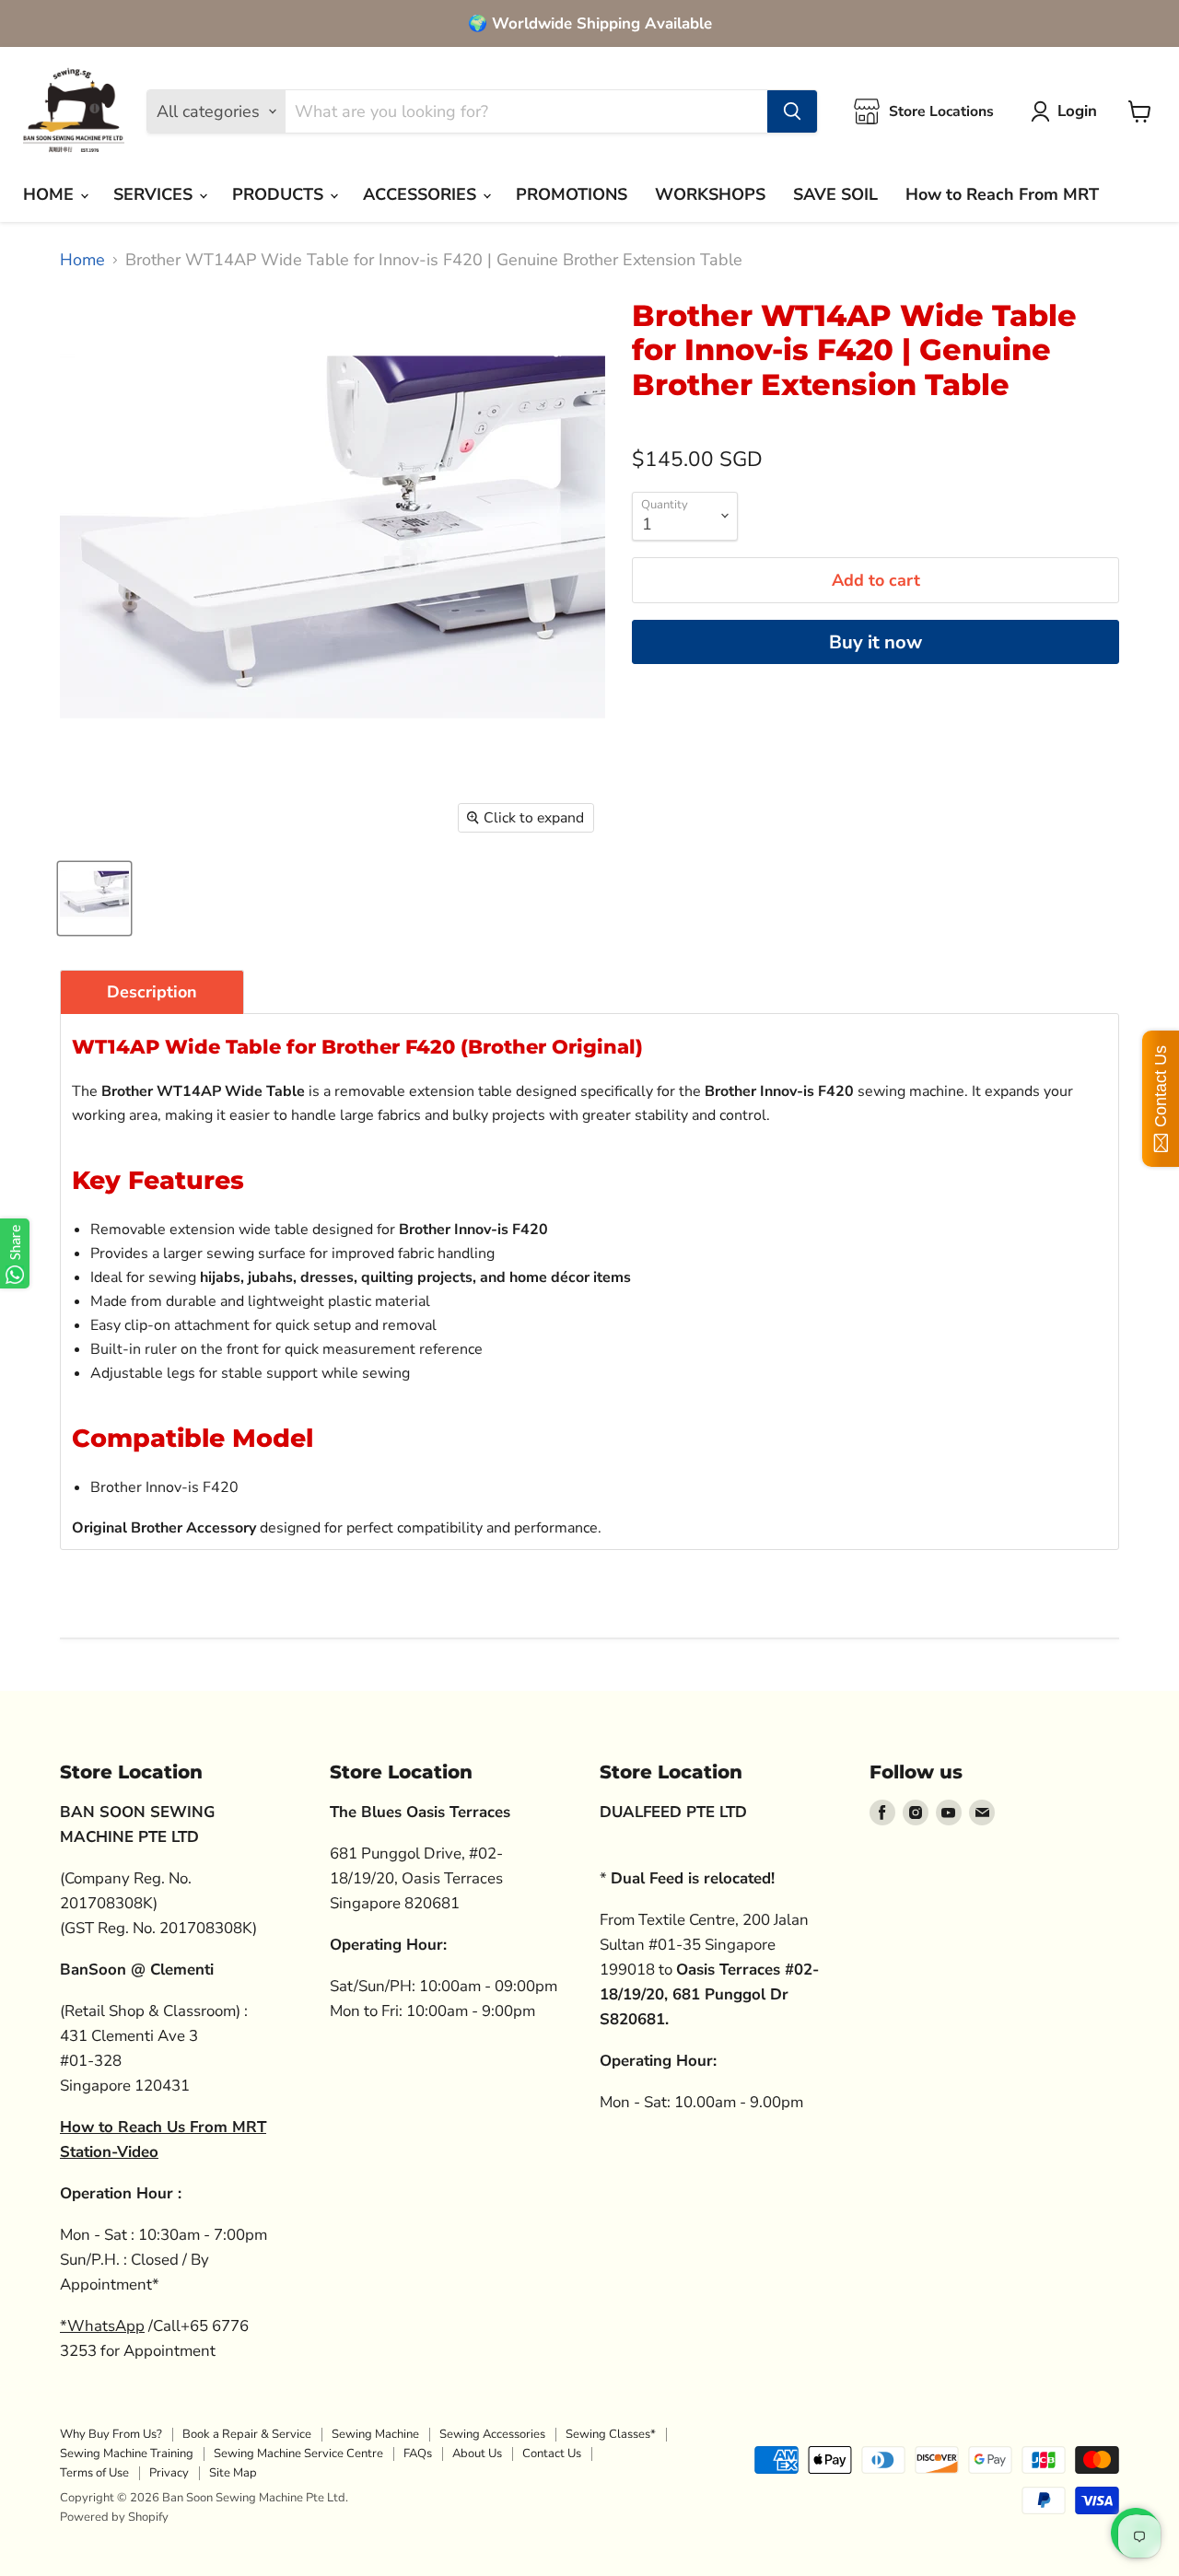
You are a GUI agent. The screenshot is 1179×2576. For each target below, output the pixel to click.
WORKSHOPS (710, 194)
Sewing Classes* (611, 2434)
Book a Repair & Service (247, 2434)
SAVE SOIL (835, 194)
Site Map (233, 2473)
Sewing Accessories (492, 2434)
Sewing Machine (375, 2434)
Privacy (169, 2473)
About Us (477, 2454)
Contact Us (552, 2454)
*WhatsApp (102, 2326)
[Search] (792, 111)
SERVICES (155, 194)
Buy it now (875, 642)
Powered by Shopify (114, 2517)
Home (82, 260)
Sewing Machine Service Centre (298, 2454)
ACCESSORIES (422, 194)
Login (1077, 111)
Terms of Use (94, 2473)
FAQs (418, 2454)
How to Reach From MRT (1002, 194)
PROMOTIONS (572, 194)
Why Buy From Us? (111, 2434)
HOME (51, 194)
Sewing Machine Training (127, 2454)
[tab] (152, 992)
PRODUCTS (280, 194)
